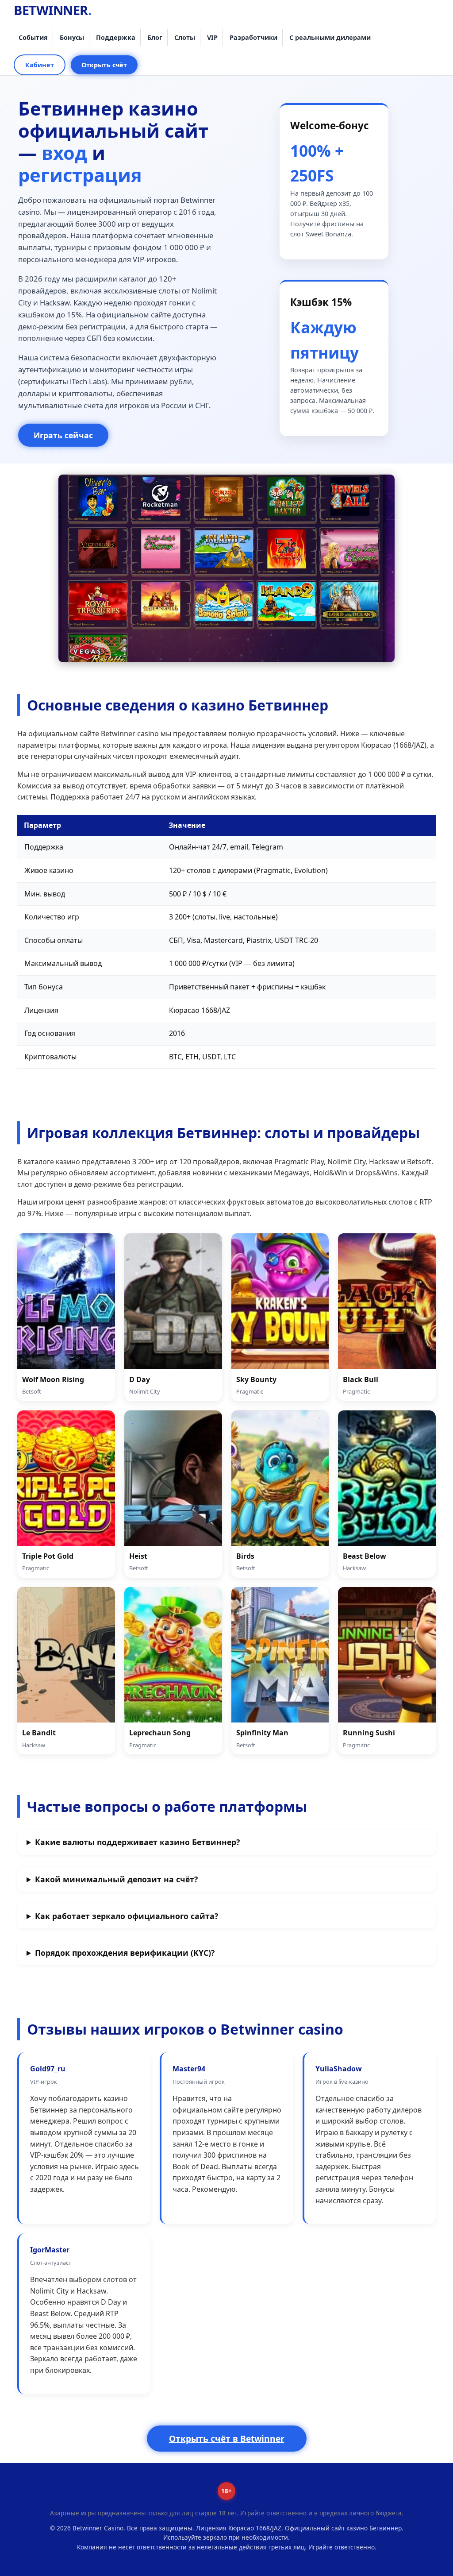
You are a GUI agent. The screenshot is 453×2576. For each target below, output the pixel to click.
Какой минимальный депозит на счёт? (116, 1879)
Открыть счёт (104, 65)
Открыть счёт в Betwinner (227, 2439)
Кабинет (40, 65)
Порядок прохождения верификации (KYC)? (125, 1953)
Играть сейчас (63, 435)
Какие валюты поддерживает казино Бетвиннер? (137, 1842)
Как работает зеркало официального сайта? (127, 1916)
